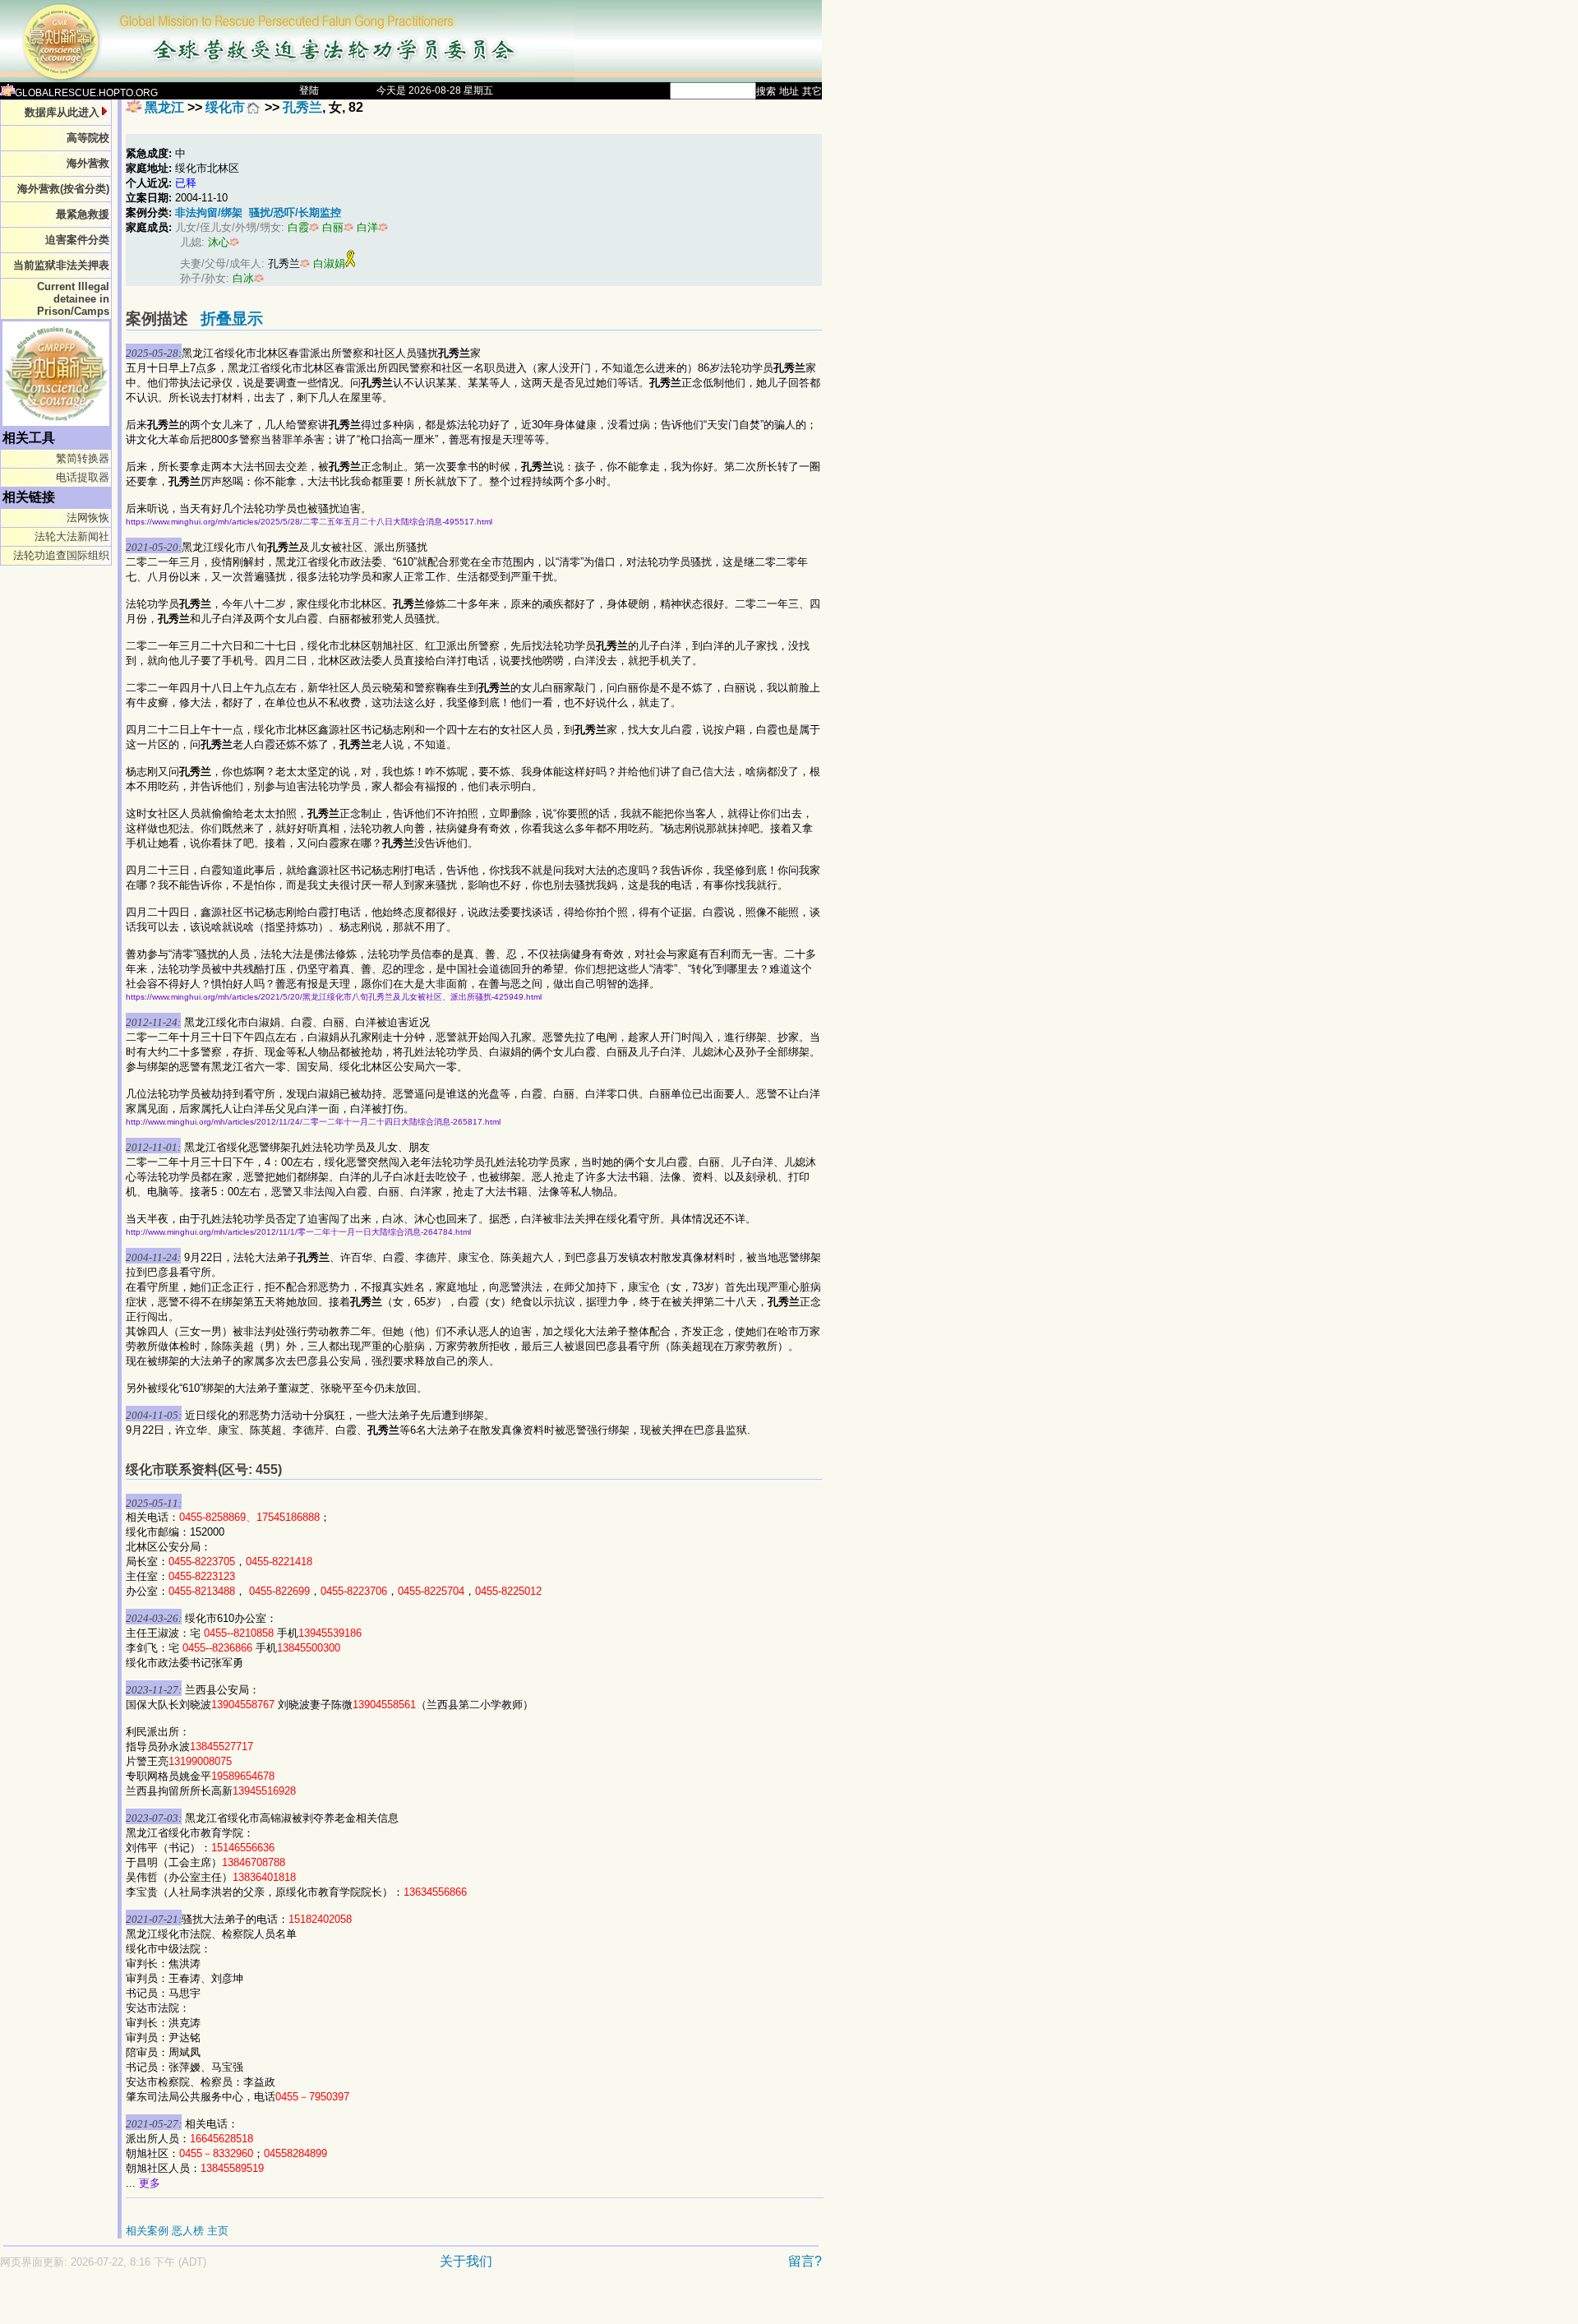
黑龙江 (164, 107)
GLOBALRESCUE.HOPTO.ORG (86, 93)
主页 (218, 2231)
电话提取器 (83, 477)
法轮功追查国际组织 (61, 555)
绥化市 (225, 107)
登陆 (309, 90)
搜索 (766, 91)
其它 (812, 91)
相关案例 (147, 2231)
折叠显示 (232, 319)
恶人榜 (188, 2231)
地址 (789, 91)
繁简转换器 (83, 458)
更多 (150, 2183)
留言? (805, 2261)
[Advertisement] (353, 2305)
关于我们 (466, 2261)
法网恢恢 (88, 517)
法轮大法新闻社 (72, 536)
